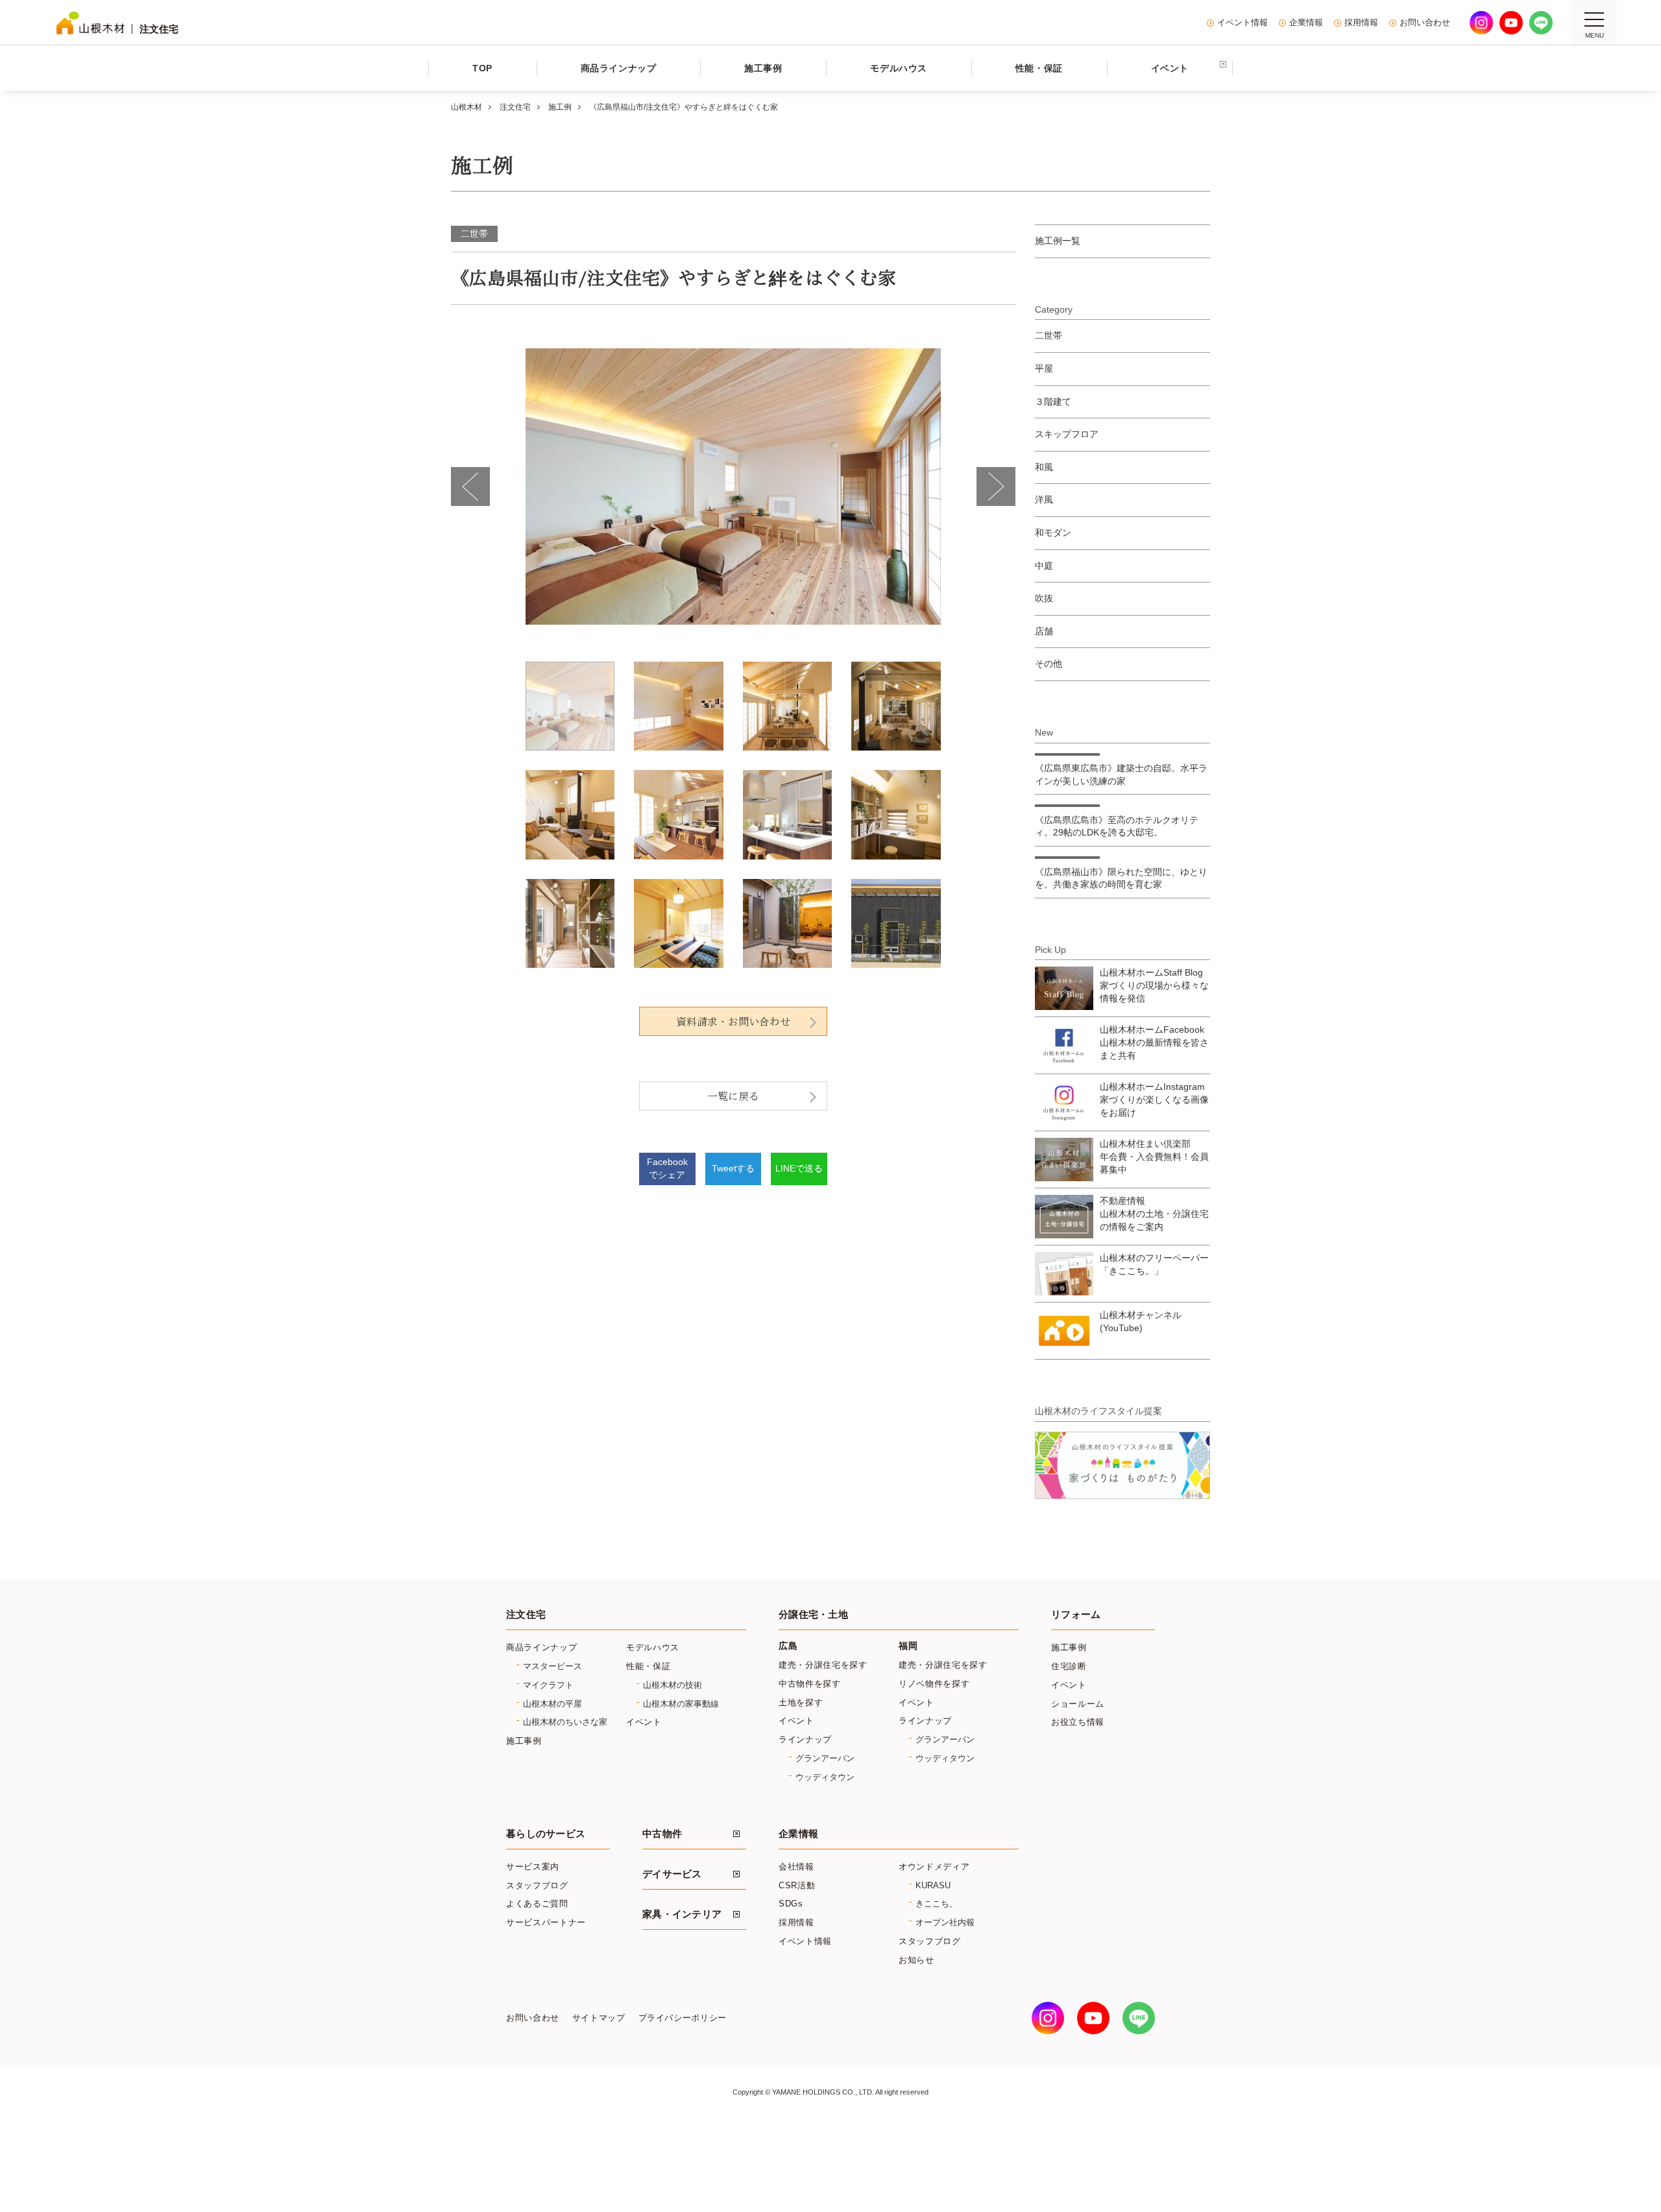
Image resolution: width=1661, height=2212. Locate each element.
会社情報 (796, 1867)
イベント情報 (1243, 23)
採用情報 (1361, 23)
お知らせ (916, 1960)
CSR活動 (797, 1885)
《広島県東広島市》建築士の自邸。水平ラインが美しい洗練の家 (1121, 775)
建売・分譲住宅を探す (823, 1665)
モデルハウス (653, 1647)
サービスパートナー (546, 1922)
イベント (644, 1722)
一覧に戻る (733, 1096)
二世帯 (474, 234)
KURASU (933, 1885)
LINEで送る (799, 1168)
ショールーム (1078, 1704)
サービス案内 (533, 1867)
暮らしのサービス (546, 1834)
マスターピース (552, 1666)
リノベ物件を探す (934, 1684)
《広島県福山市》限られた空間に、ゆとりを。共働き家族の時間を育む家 (1121, 878)
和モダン (1053, 533)
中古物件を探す (810, 1684)
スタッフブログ (537, 1885)
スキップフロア (1067, 434)
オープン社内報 (945, 1922)
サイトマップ (599, 2018)
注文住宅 (526, 1615)
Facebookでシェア (667, 1168)
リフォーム (1076, 1615)
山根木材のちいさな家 (565, 1722)
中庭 (1044, 566)
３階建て (1053, 402)
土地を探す (801, 1702)
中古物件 (662, 1834)
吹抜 (1044, 598)
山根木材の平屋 (552, 1704)
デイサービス (672, 1874)
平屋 (1044, 368)
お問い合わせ (1425, 23)
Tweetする (733, 1168)
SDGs (791, 1904)
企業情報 (1306, 23)
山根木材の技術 (673, 1685)
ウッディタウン (825, 1777)
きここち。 (937, 1904)
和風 (1044, 467)
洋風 (1044, 499)
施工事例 (524, 1741)
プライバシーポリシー (683, 2018)
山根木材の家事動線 (681, 1704)
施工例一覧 (1058, 241)
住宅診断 (1069, 1666)
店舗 (1044, 631)
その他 (1049, 664)
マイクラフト (548, 1685)
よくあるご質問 (537, 1904)
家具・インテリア (682, 1914)
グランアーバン (825, 1758)
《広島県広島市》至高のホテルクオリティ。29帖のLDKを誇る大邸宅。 (1117, 826)
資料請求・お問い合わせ (733, 1022)
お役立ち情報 (1078, 1722)
